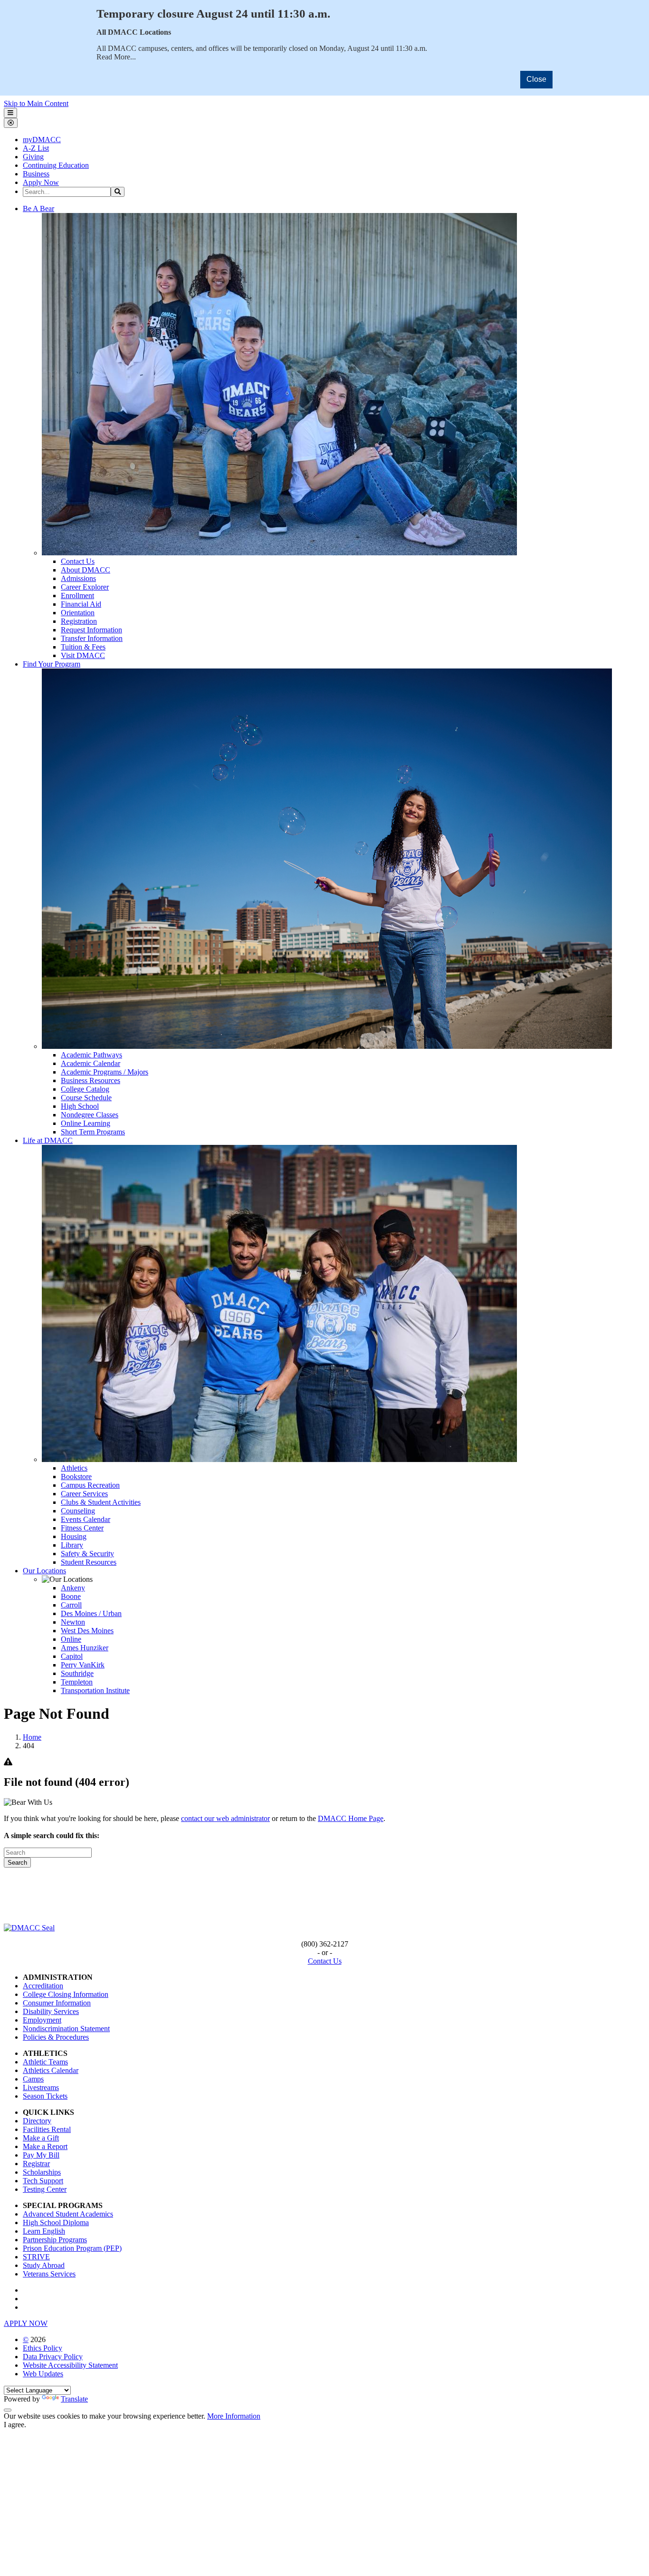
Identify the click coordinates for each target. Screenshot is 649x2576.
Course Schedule (86, 1098)
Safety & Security (87, 1554)
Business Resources (91, 1080)
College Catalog (85, 1089)
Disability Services (51, 2011)
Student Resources (89, 1562)
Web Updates (43, 2374)
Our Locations (44, 1571)
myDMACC (42, 140)
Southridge (77, 1673)
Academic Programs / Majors (105, 1072)
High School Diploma (56, 2223)
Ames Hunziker (85, 1648)
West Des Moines (87, 1631)
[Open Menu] (10, 113)
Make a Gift (41, 2138)
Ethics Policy (43, 2348)
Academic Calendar (91, 1063)
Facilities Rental (47, 2129)
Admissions (78, 578)
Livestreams (41, 2087)
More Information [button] (234, 2416)
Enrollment (77, 596)
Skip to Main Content (36, 103)
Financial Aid (81, 604)
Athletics (74, 1468)
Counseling (78, 1511)
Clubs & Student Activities (101, 1502)
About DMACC (86, 570)
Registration (79, 621)
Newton (73, 1622)
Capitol (72, 1656)
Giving (33, 157)
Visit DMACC (83, 655)
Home (32, 1737)
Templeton (77, 1682)
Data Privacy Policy (53, 2357)
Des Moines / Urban (91, 1613)
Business (36, 174)
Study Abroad (44, 2265)
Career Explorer (85, 587)
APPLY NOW (26, 2323)
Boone (71, 1596)
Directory (37, 2121)
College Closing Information (66, 1994)
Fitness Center (82, 1528)
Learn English (44, 2231)
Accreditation (43, 1986)
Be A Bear (38, 208)
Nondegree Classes (90, 1115)
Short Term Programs (93, 1132)
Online (71, 1639)
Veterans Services (49, 2274)
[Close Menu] (11, 123)
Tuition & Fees (83, 647)
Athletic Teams (45, 2062)
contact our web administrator (225, 1818)
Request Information (91, 630)
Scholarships (42, 2172)
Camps (33, 2079)
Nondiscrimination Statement (66, 2029)
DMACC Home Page (351, 1818)
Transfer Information (92, 638)
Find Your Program (52, 664)
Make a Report (45, 2146)
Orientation (78, 613)
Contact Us (78, 561)
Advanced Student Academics (68, 2214)
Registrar (36, 2164)
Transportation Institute (95, 1690)
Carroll (71, 1605)
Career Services (84, 1494)
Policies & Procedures (56, 2037)
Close (536, 79)
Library (72, 1545)
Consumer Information (57, 2003)
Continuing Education (56, 165)
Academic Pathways (91, 1055)
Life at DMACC (48, 1140)
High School (80, 1106)
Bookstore (76, 1477)
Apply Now (41, 182)
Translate (74, 2399)
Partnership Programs (55, 2240)
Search (17, 1863)
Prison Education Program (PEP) (72, 2248)
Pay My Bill (41, 2155)
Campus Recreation (90, 1485)
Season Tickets (45, 2096)
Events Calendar (86, 1519)
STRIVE (36, 2257)
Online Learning (86, 1123)
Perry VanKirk (83, 1665)
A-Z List (36, 148)
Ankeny (73, 1588)
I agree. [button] (15, 2425)
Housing (74, 1536)
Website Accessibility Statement (70, 2365)
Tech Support (43, 2181)
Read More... (116, 57)
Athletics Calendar (51, 2070)
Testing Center (45, 2189)
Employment (42, 2020)
